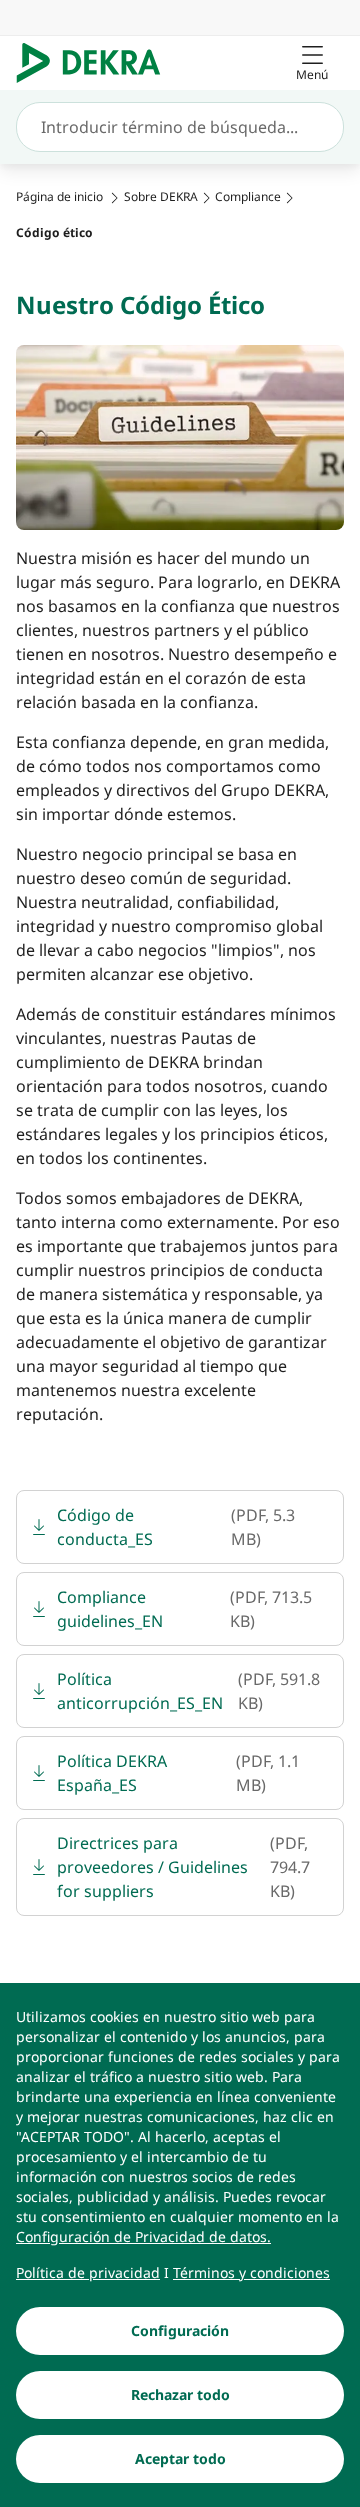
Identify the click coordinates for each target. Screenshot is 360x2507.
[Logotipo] (96, 63)
